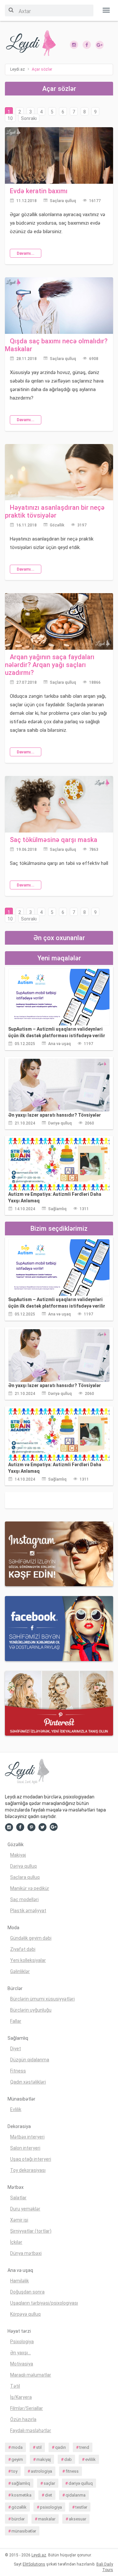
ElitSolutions (34, 2564)
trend (84, 2447)
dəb (68, 2459)
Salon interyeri (25, 2148)
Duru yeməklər (25, 2209)
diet (49, 2495)
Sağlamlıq (57, 1209)
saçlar (49, 2483)
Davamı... (26, 253)
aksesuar (78, 2519)
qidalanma (76, 2495)
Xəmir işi (19, 2220)
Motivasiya (22, 2364)
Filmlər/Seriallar (27, 2408)
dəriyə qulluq (81, 2483)
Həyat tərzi (19, 2331)
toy (14, 2471)
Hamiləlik (20, 2281)
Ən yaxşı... (20, 2353)
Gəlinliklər (20, 1971)
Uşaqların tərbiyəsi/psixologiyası (44, 2303)
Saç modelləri (24, 1899)
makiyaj (44, 2459)
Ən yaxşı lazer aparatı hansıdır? (55, 1115)
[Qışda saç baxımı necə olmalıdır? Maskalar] (59, 305)
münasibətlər (24, 2531)
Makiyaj (18, 1855)
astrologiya (41, 2471)
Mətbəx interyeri (27, 2137)
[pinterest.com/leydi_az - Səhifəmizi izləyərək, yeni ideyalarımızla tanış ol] (59, 1703)
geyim (17, 2459)
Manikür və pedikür (30, 1888)
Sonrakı (29, 118)
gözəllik (19, 2507)
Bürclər (15, 1988)
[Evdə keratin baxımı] (59, 155)
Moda (13, 1928)
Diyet (16, 2049)
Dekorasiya (19, 2126)
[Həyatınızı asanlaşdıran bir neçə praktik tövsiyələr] (59, 472)
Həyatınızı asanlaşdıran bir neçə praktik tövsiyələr (55, 511)
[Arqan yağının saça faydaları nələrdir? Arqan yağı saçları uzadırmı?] (59, 621)
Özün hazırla (23, 2419)
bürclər (18, 2519)
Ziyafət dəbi (23, 1949)
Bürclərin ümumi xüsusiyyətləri (42, 1999)
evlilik (90, 2459)
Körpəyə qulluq (25, 2314)
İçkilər (16, 2242)
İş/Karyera (21, 2397)
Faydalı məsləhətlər (31, 2430)
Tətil (15, 2386)
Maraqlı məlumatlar (31, 2375)
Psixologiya (22, 2342)
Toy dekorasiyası (28, 2170)
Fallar (16, 2021)
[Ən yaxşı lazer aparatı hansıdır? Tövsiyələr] (59, 1085)
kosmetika (21, 2495)
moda (17, 2447)
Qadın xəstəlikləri (28, 2082)
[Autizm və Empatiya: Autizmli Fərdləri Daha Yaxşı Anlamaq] (59, 1164)
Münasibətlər (21, 2099)
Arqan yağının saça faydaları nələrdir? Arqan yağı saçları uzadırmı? (50, 665)
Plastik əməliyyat (28, 1911)
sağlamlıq (21, 2483)
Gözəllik (57, 525)
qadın (60, 2447)
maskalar (47, 2519)
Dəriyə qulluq (60, 1123)
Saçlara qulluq (63, 201)
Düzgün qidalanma (30, 2060)
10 (10, 118)
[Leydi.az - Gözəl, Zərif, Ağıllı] (29, 43)
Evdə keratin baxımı (39, 191)
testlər (81, 2507)
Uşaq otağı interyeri (31, 2159)
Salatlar (18, 2198)
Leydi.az (39, 2555)
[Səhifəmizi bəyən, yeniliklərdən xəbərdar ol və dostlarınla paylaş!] (87, 44)
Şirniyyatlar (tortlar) (31, 2231)
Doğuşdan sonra (27, 2292)
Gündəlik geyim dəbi (31, 1938)
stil (39, 2447)
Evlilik (16, 2109)
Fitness (18, 2071)
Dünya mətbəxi (26, 2253)
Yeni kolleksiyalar (28, 1960)
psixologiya (51, 2507)
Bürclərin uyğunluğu (31, 2010)
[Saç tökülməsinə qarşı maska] (59, 804)
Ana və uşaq (59, 1044)
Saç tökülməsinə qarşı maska (54, 840)
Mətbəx (16, 2187)
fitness (72, 2471)
